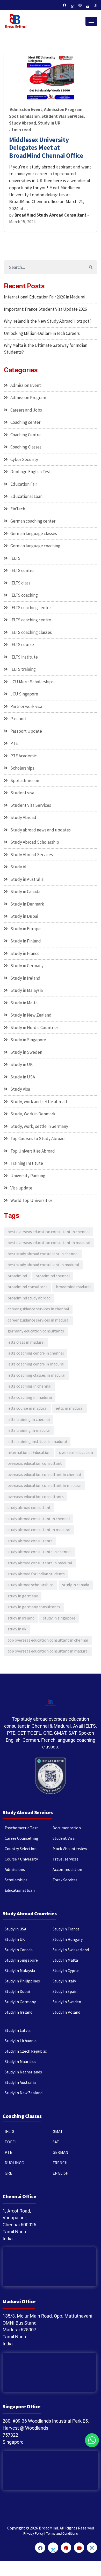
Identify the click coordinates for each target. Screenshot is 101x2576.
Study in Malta (24, 1003)
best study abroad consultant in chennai (43, 1254)
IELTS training (23, 669)
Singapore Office (21, 2406)
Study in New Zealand (31, 1015)
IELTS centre (22, 570)
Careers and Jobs (26, 410)
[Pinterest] (80, 5)
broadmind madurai (73, 1287)
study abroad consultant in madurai (39, 1530)
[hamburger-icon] (91, 21)
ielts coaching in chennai (29, 1386)
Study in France (25, 953)
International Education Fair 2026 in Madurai (45, 297)
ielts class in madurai (26, 1342)
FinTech (18, 509)
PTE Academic (24, 756)
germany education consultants (36, 1331)
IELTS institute (24, 657)
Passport (19, 719)
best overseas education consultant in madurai (49, 1243)
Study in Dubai (24, 916)
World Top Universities (31, 1200)
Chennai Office (19, 2196)
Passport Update (26, 731)
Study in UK (49, 123)
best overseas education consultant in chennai (49, 1232)
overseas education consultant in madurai (44, 1485)
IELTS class (20, 583)
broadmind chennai (53, 1276)
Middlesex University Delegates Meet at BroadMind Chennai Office (46, 148)
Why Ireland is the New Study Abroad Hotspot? (48, 321)
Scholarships (22, 768)
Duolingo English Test (31, 472)
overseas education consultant (35, 1463)
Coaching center (25, 422)
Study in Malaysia (27, 990)
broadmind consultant (27, 1287)
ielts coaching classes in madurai (36, 1375)
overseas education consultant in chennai (44, 1475)
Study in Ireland (25, 978)
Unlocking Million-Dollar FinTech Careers (42, 333)
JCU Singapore (24, 694)
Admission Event (26, 110)
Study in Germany (27, 966)
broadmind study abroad (29, 1298)
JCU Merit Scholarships (32, 682)
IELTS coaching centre (31, 620)
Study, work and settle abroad (39, 1102)
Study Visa (20, 1089)
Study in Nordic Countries (34, 1027)
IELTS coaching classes (31, 632)
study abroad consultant (29, 1508)
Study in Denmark (27, 904)
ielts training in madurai (29, 1430)
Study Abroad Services (32, 855)
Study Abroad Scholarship (35, 842)
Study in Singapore (28, 1040)
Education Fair (24, 484)
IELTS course (22, 645)
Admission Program (63, 110)
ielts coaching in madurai (30, 1397)
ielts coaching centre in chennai (36, 1353)
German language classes (34, 534)
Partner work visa (26, 706)
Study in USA (23, 1077)
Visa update (21, 1188)
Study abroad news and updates (41, 830)
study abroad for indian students (36, 1574)
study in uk (17, 1629)
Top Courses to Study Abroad (38, 1139)
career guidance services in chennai (38, 1309)
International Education (29, 1452)
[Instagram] (96, 5)
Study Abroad (23, 123)
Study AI (18, 867)
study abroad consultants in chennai (39, 1552)
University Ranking (28, 1176)
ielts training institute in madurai (37, 1442)
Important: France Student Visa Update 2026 (45, 309)
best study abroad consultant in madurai (43, 1265)
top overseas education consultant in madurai (48, 1651)
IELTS (15, 558)
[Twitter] (72, 5)
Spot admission (24, 116)
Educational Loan (26, 496)
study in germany (23, 1596)
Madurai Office (19, 2301)
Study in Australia (27, 879)
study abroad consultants (30, 1541)
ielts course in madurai (27, 1408)
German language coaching (35, 546)
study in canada (76, 1585)
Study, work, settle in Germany (39, 1126)
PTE (14, 743)
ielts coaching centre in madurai (36, 1364)
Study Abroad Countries (30, 1913)
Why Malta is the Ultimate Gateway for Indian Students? (46, 349)
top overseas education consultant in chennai (48, 1640)
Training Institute (27, 1163)
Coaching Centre (26, 435)
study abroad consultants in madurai (40, 1563)
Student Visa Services (63, 116)
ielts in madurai (70, 1408)
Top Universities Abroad (33, 1151)
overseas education (76, 1452)
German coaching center (33, 521)
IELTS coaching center (31, 608)
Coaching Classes (26, 447)
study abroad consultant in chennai (39, 1519)
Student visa (22, 793)
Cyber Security (24, 459)
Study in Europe (26, 929)
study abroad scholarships (31, 1585)
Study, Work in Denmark (33, 1114)
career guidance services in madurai (38, 1320)
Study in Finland (26, 941)
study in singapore (59, 1618)
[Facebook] (64, 5)
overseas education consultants (36, 1497)
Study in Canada (25, 892)
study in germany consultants (34, 1607)
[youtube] (88, 5)
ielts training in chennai (29, 1419)
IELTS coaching (24, 595)
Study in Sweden (26, 1052)
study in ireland (21, 1618)
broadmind (17, 1276)
